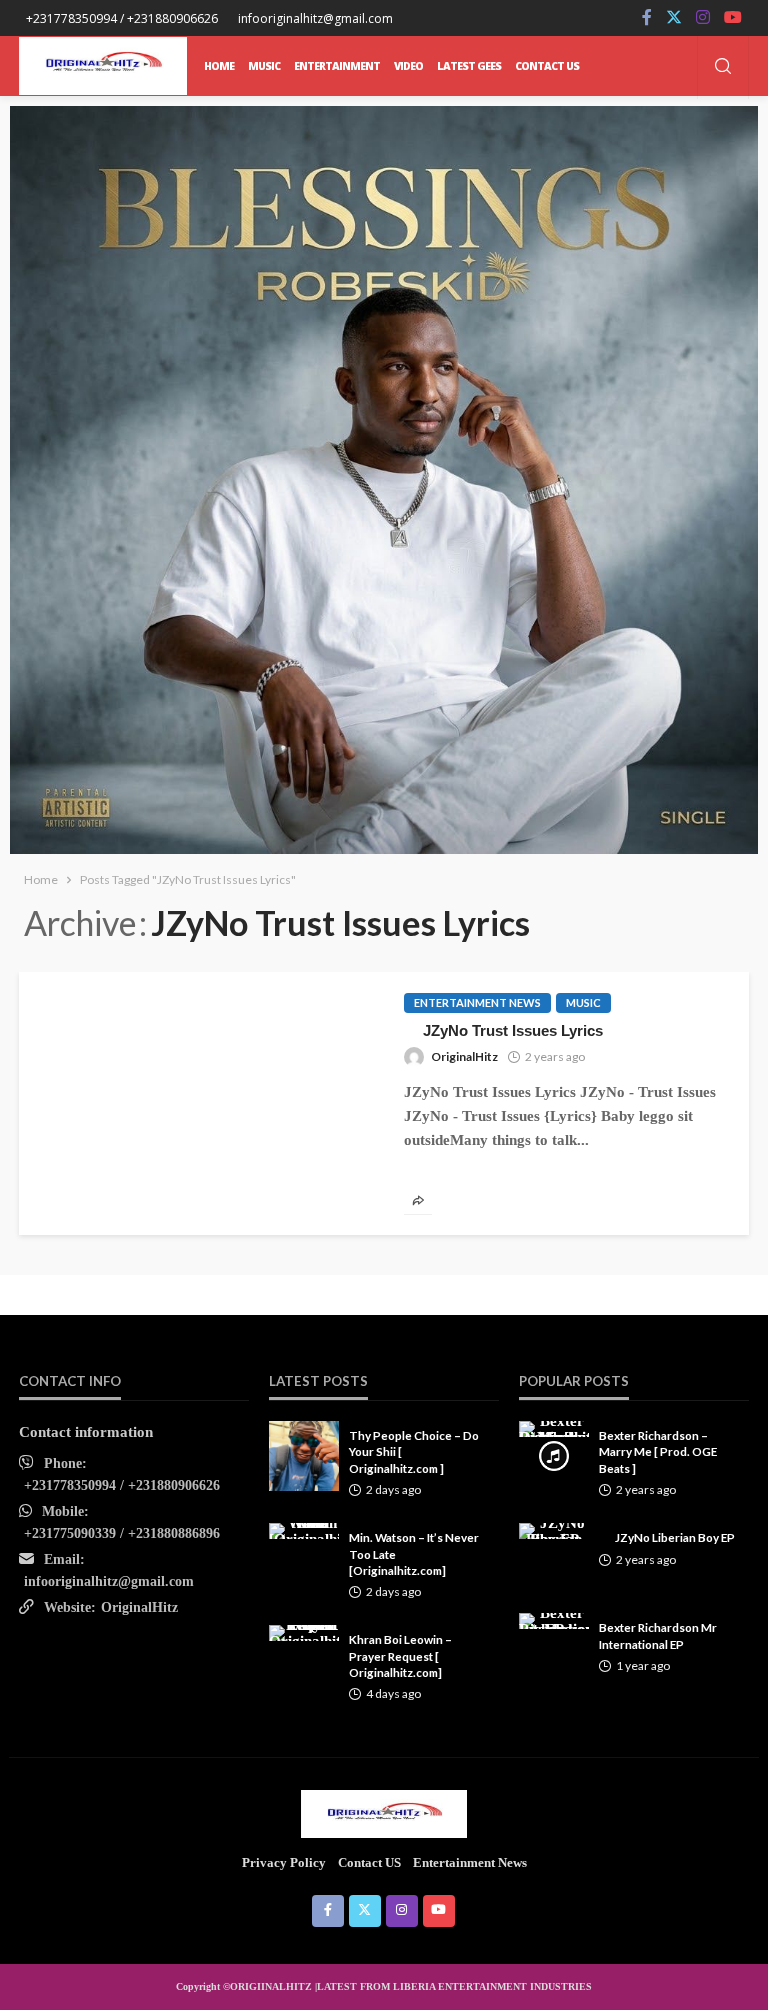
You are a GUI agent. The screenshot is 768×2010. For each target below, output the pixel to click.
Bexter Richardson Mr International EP (658, 1635)
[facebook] (647, 18)
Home (219, 66)
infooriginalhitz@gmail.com (109, 1581)
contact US (369, 1862)
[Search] (723, 67)
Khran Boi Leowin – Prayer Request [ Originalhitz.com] (400, 1655)
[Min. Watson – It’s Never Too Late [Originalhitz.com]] (304, 1531)
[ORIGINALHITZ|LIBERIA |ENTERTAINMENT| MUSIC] (384, 1813)
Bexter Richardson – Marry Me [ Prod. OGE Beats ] (658, 1451)
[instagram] (703, 18)
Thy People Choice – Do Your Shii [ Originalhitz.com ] (414, 1451)
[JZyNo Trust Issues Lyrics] (201, 980)
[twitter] (674, 18)
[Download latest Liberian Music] (103, 66)
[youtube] (733, 18)
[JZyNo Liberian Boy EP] (554, 1531)
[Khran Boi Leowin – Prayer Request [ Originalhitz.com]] (304, 1633)
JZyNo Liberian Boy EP (675, 1537)
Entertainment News (477, 1002)
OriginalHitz (464, 1056)
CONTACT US (547, 66)
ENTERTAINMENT (337, 66)
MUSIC (264, 66)
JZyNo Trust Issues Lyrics (513, 1030)
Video (408, 66)
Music (583, 1002)
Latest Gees (469, 66)
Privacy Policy (284, 1862)
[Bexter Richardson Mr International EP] (554, 1621)
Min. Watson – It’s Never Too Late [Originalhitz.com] (414, 1553)
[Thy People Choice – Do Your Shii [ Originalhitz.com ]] (304, 1456)
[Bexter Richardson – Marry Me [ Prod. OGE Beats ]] (554, 1429)
